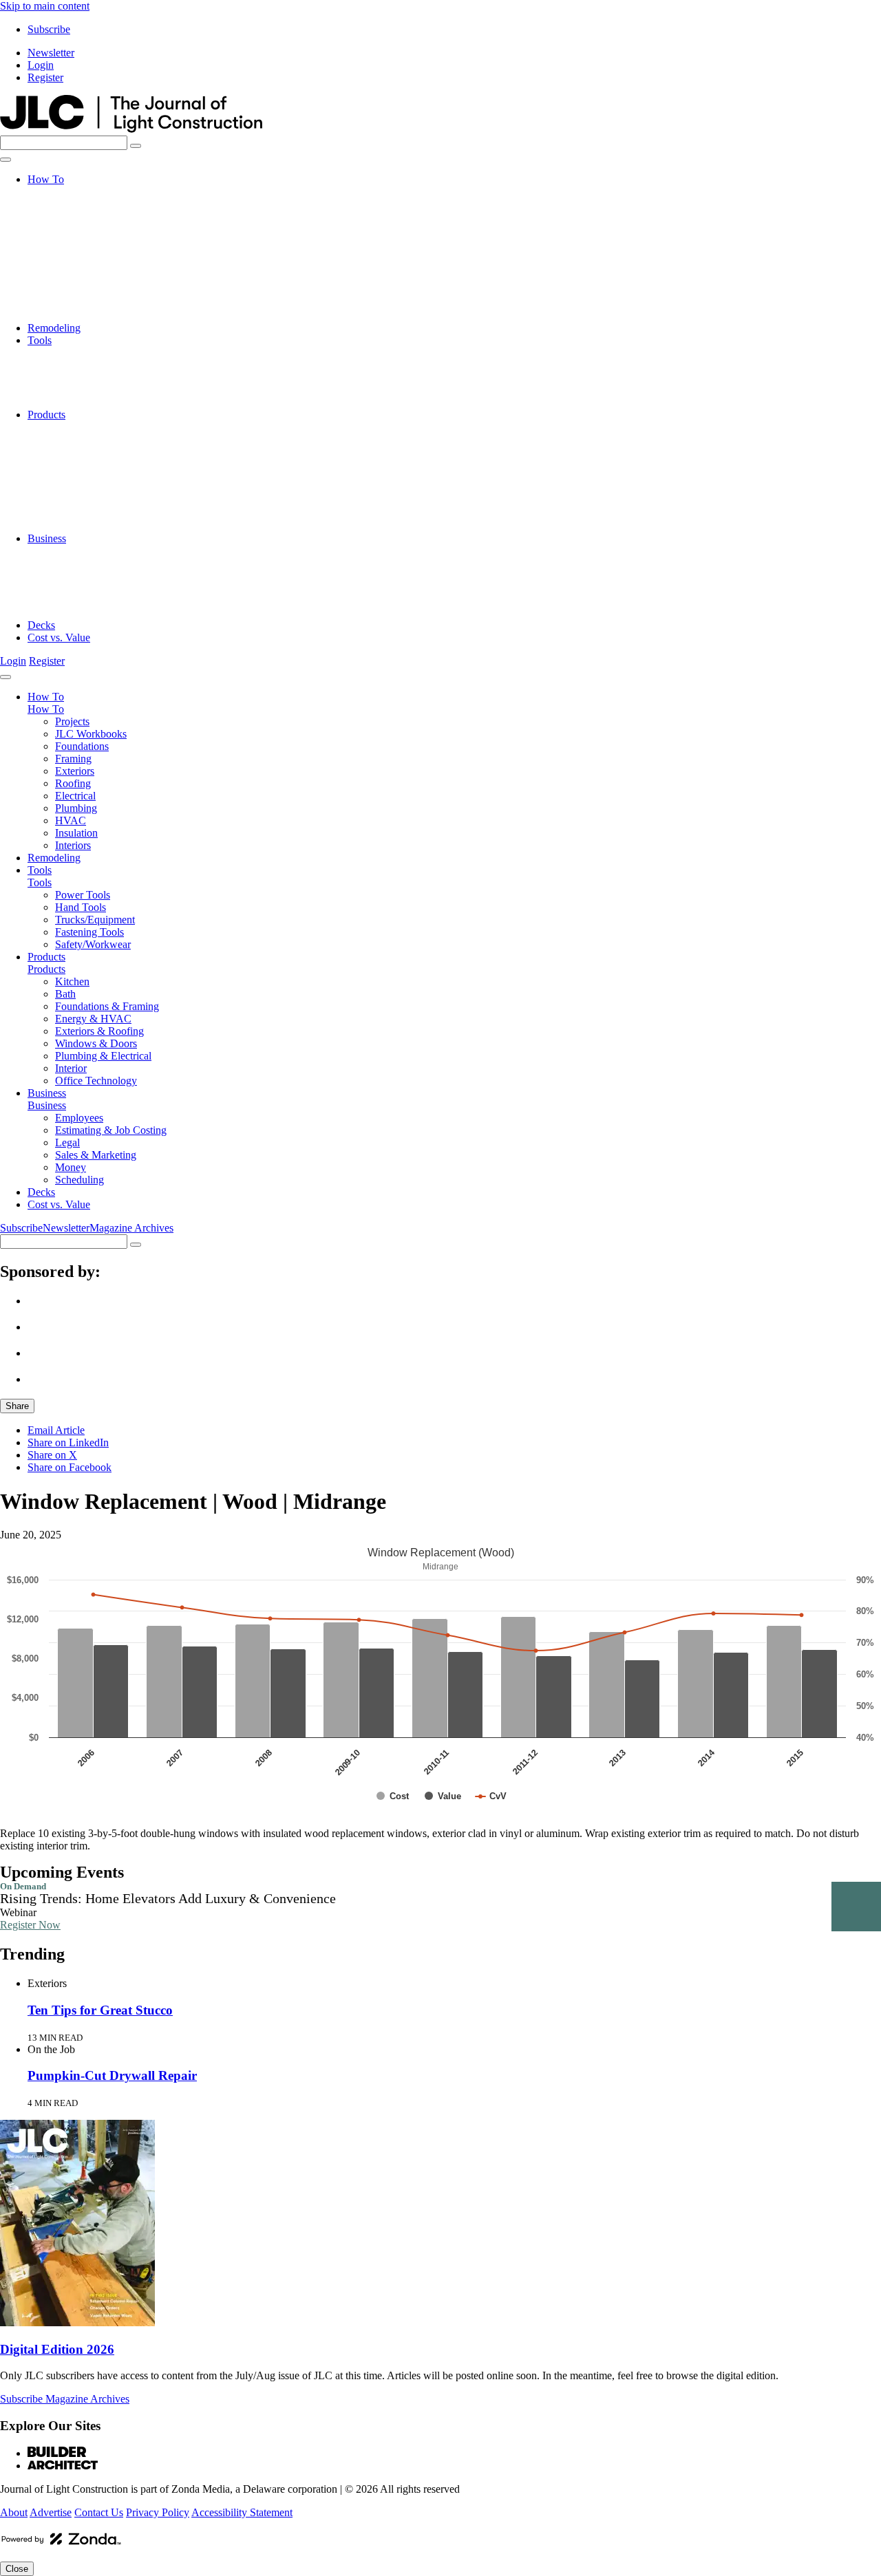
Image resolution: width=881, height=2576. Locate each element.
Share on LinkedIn (68, 1442)
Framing (73, 229)
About (14, 2512)
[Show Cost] (393, 1796)
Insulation (76, 303)
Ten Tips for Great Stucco (100, 2010)
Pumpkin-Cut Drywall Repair (112, 2075)
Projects (72, 192)
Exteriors (75, 241)
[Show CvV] (491, 1796)
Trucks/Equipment (95, 377)
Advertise (51, 2512)
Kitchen (72, 427)
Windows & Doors (96, 489)
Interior (71, 514)
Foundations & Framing (107, 452)
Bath (65, 439)
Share (17, 1406)
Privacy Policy (158, 2512)
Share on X (52, 1455)
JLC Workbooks (91, 204)
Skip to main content (45, 6)
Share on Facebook (70, 1467)
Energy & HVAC (93, 464)
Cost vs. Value (59, 637)
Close (17, 2569)
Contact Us (99, 2512)
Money (71, 600)
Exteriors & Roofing (99, 476)
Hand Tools (81, 365)
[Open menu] (6, 160)
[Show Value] (443, 1796)
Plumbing (76, 278)
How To (46, 179)
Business (47, 538)
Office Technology (96, 526)
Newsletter (51, 53)
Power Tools (83, 353)
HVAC (71, 291)
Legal (67, 576)
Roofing (73, 254)
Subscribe (49, 29)
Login (41, 65)
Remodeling (54, 328)
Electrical (75, 266)
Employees (79, 551)
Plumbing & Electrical (103, 501)
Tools (40, 340)
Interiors (73, 315)
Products (46, 415)
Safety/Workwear (93, 402)
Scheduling (79, 613)
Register (45, 77)
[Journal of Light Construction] (131, 129)
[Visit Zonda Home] (61, 2544)
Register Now (30, 1925)
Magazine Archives (131, 1228)
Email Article (56, 1430)
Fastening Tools (89, 390)
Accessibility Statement (242, 2512)
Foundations (82, 216)
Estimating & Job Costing (111, 563)
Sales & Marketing (96, 588)
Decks (41, 625)
